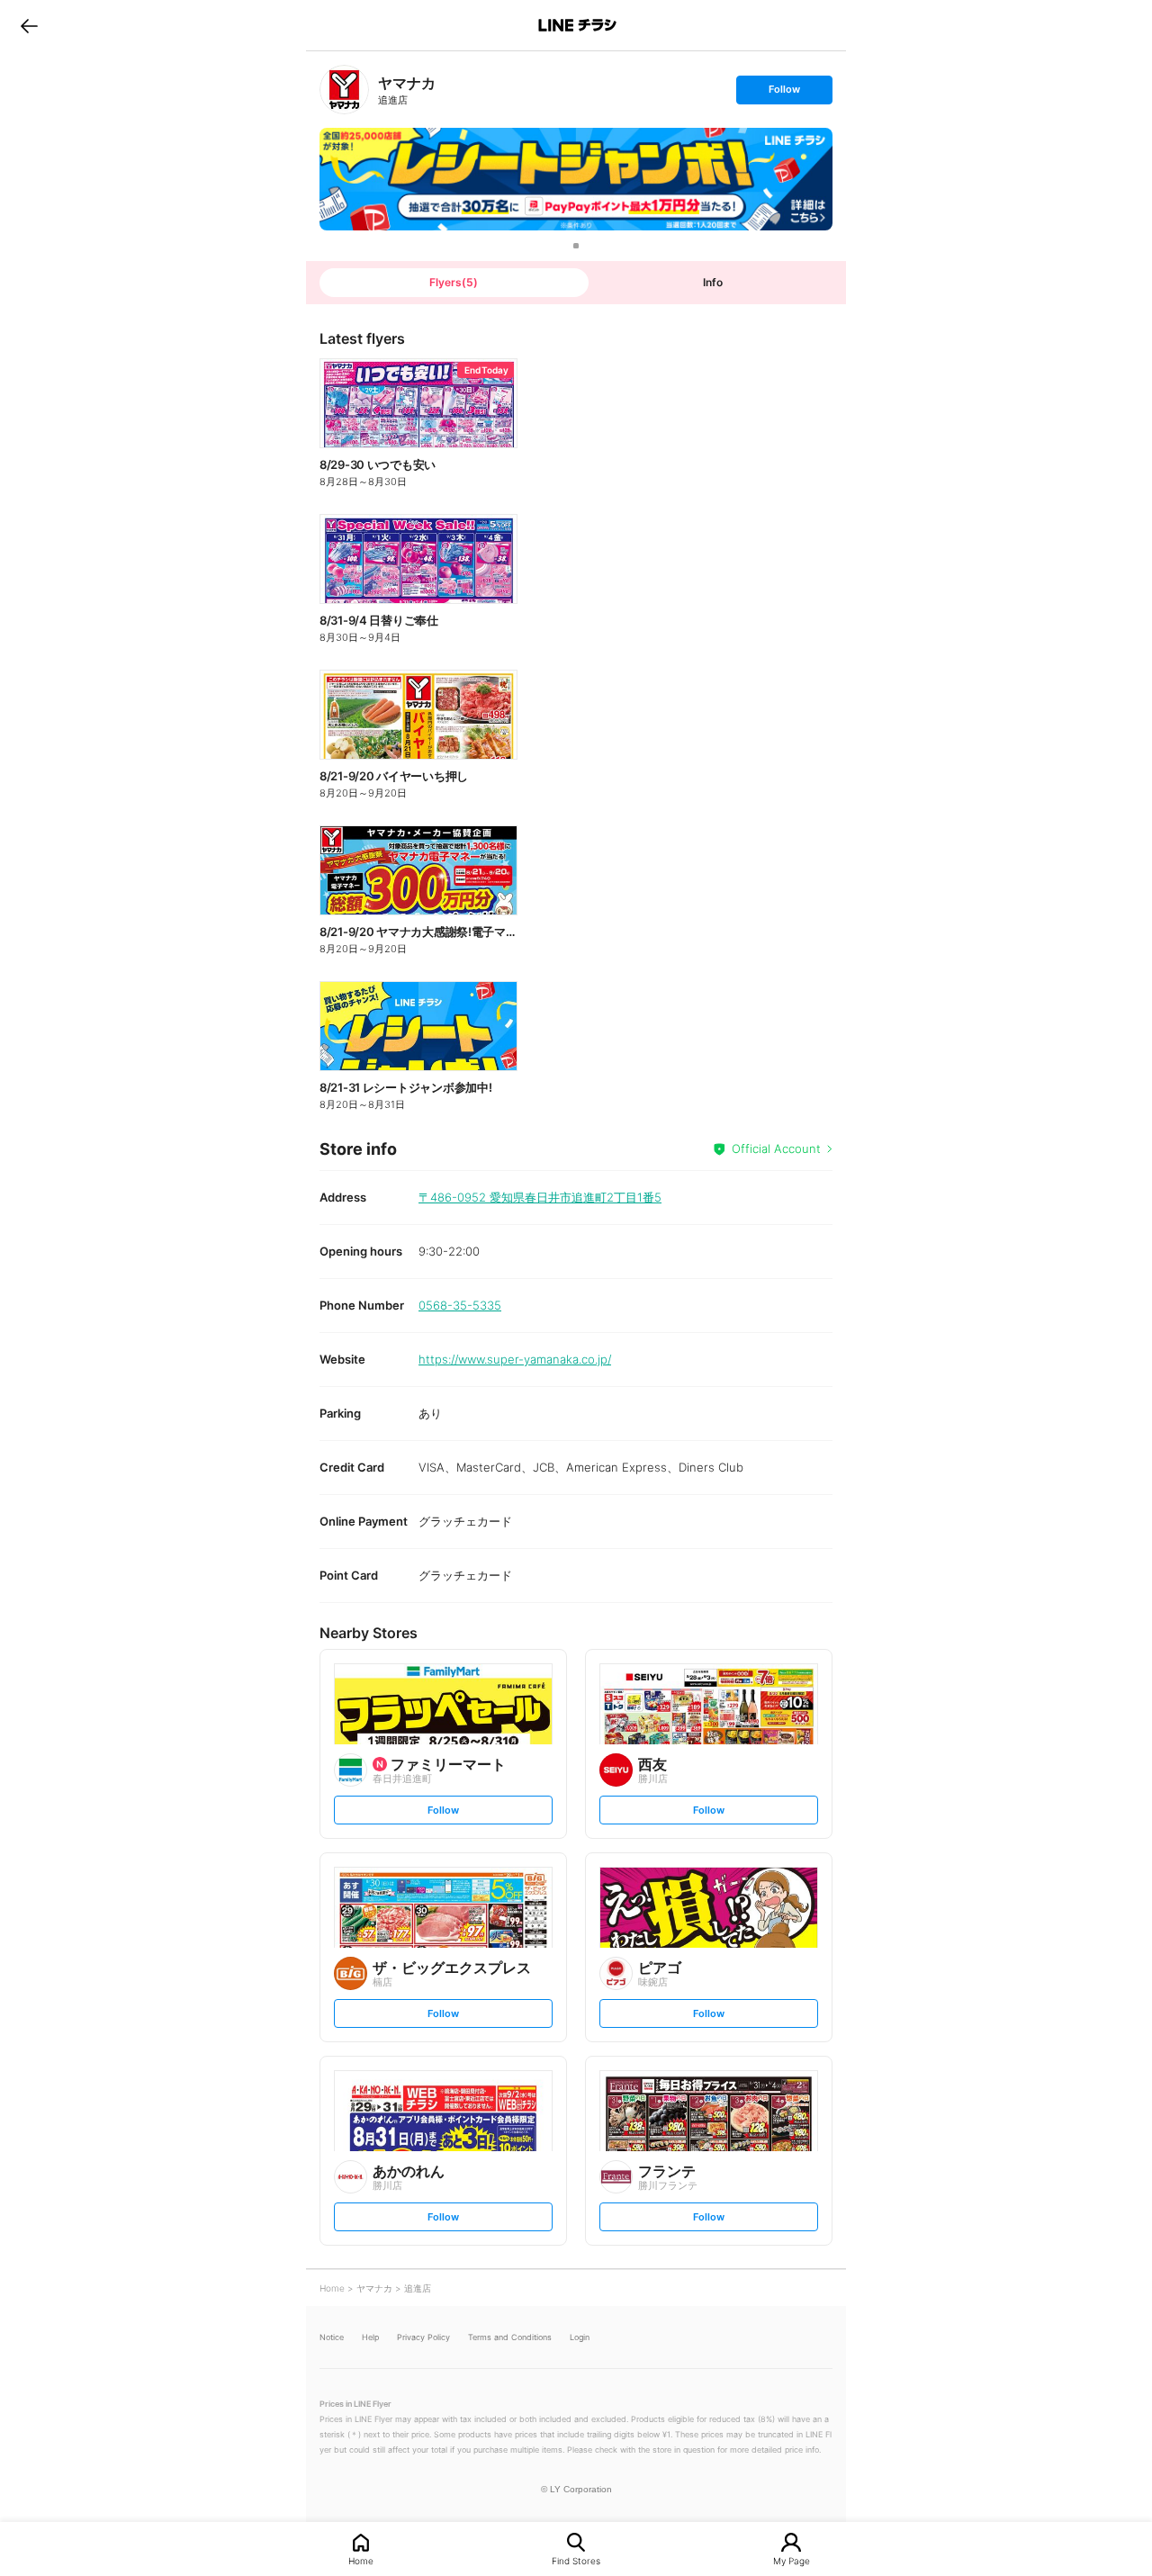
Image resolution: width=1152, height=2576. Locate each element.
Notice (332, 2337)
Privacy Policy (423, 2337)
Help (370, 2337)
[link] (344, 90)
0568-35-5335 (460, 1305)
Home (361, 2560)
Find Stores (576, 2560)
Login (580, 2337)
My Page (792, 2560)
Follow (784, 93)
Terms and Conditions (510, 2337)
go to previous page (29, 25)
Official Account (776, 1148)
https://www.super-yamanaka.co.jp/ (515, 1359)
